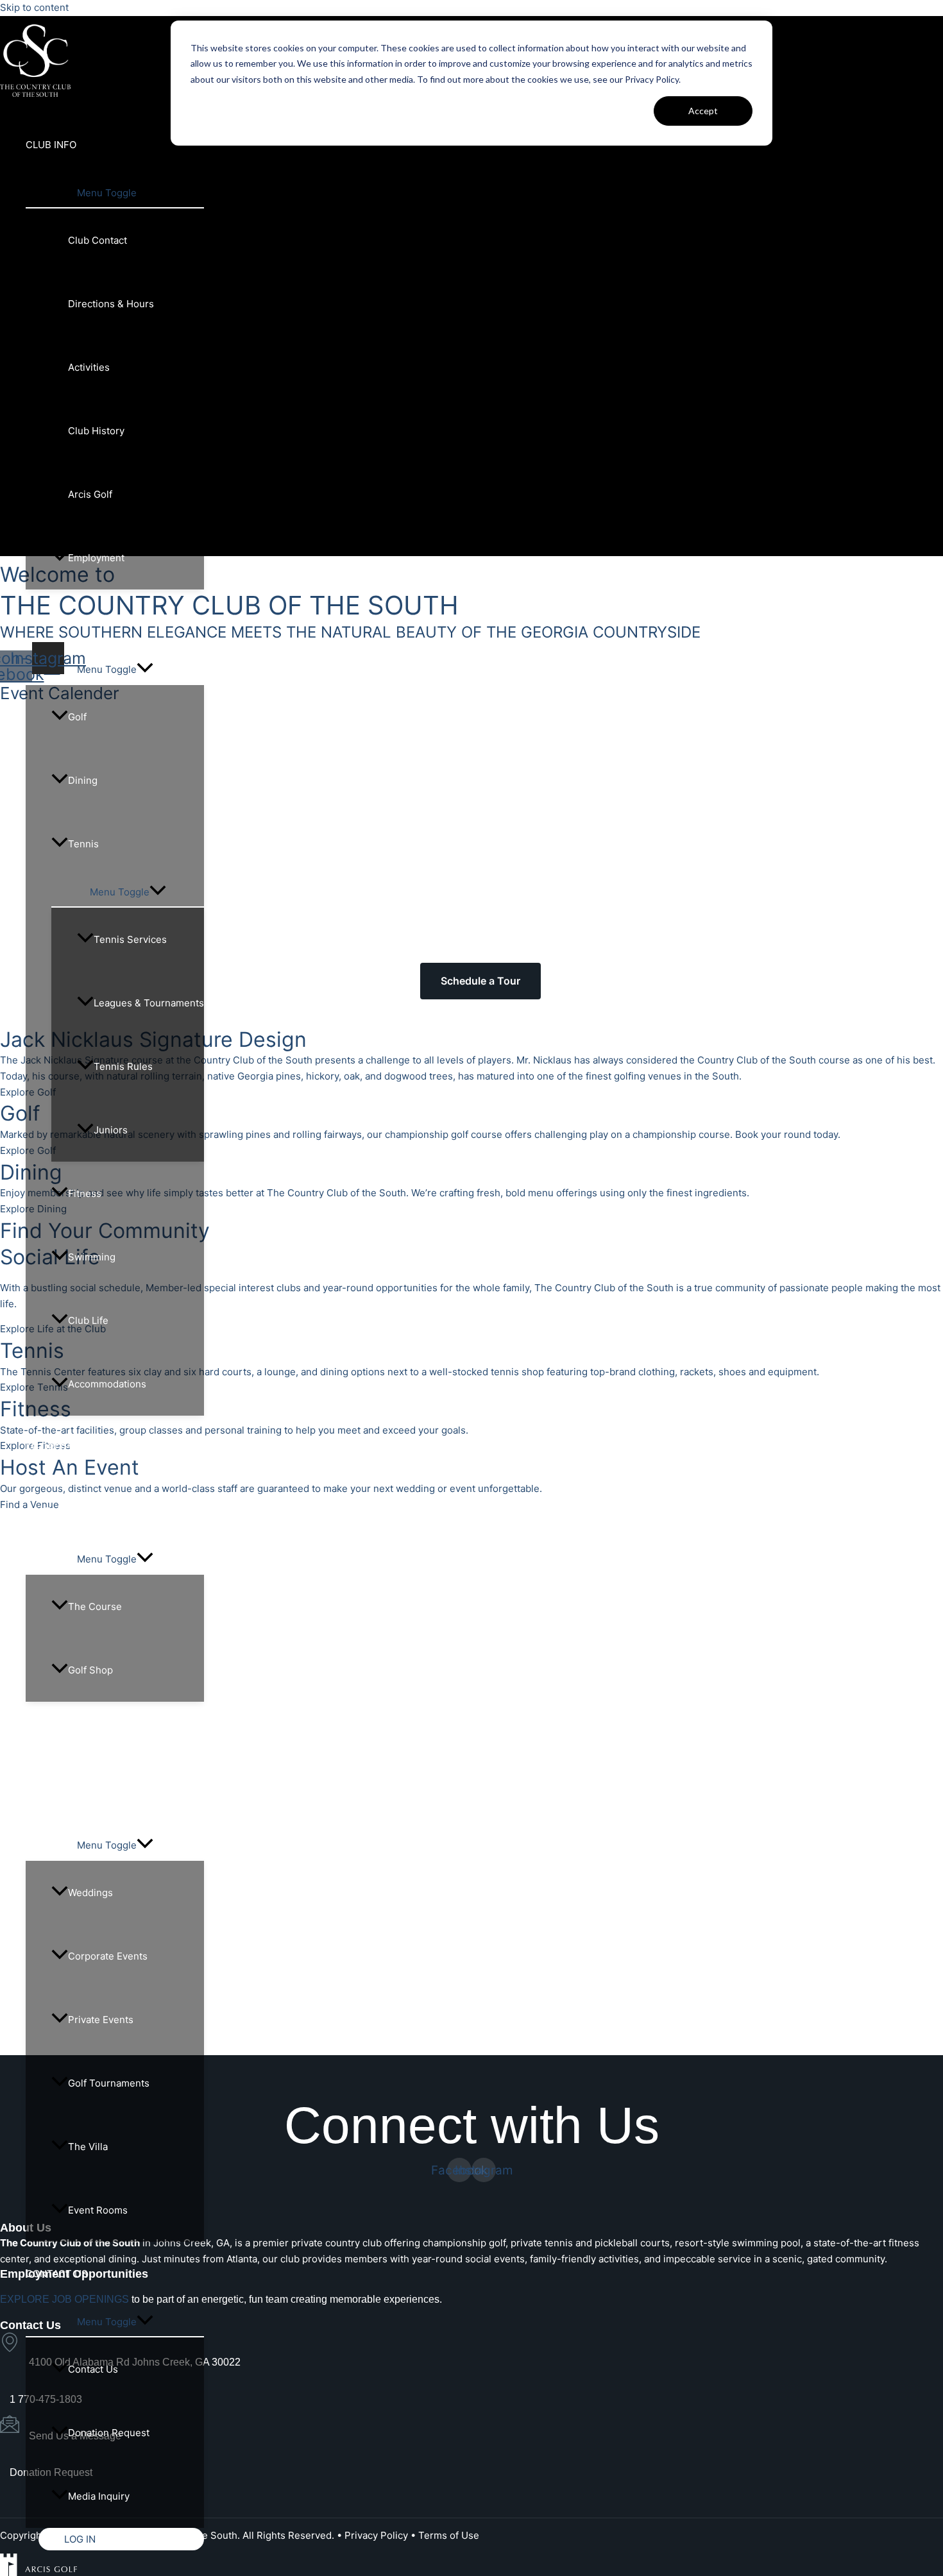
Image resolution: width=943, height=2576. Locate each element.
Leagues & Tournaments (149, 1003)
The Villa (88, 2147)
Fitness (85, 1193)
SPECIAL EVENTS (66, 1797)
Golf (77, 717)
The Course (95, 1606)
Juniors (111, 1130)
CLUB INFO (51, 145)
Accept (703, 111)
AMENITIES (51, 621)
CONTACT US (57, 2274)
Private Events (101, 2020)
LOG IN (80, 2539)
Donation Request (109, 2433)
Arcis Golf (90, 494)
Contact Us (93, 2369)
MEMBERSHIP (57, 1447)
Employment (96, 558)
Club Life (88, 1320)
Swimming (92, 1257)
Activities (89, 367)
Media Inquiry (99, 2496)
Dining (83, 780)
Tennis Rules (123, 1066)
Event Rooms (98, 2210)
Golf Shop (90, 1670)
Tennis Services (130, 939)
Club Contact (98, 240)
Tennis (83, 844)
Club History (96, 431)
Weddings (90, 1893)
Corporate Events (108, 1956)
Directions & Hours (111, 304)
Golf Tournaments (109, 2083)
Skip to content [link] (34, 7)
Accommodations (107, 1384)
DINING (42, 1733)
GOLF (38, 1511)
